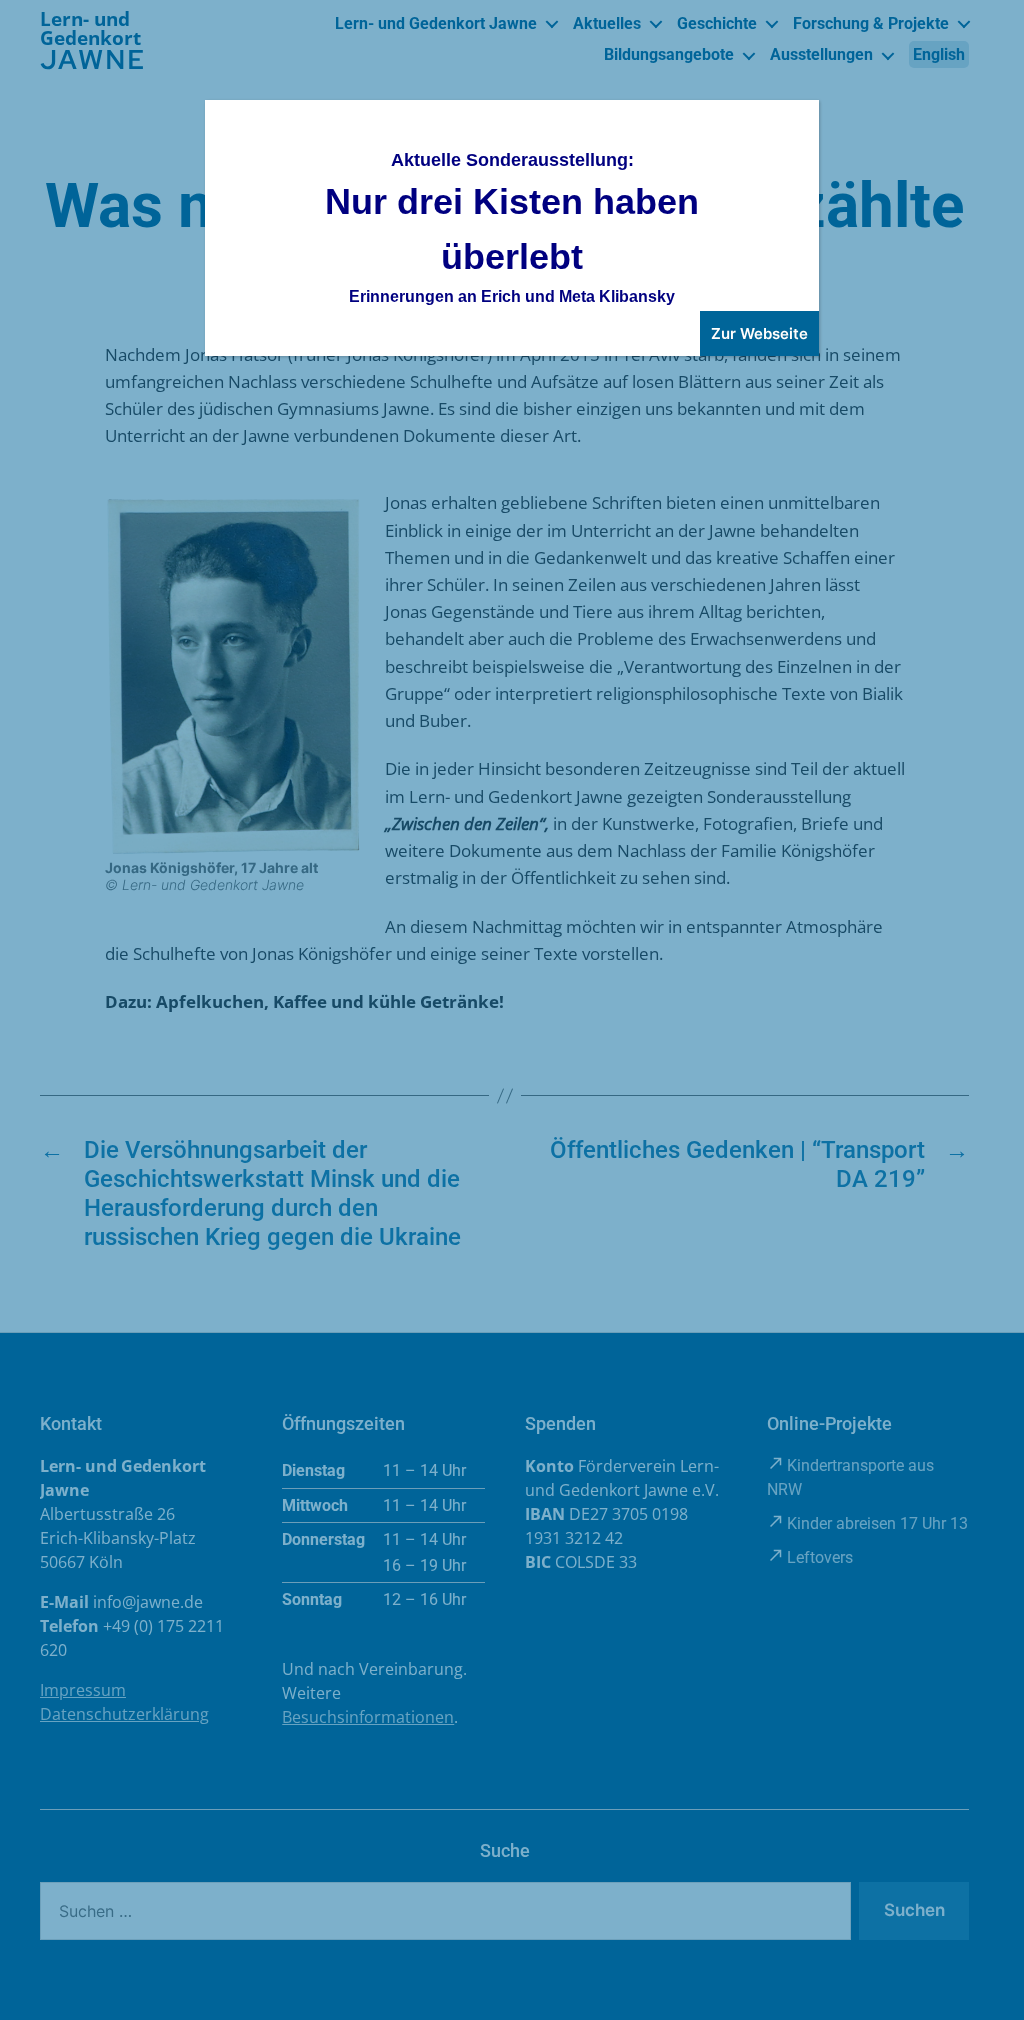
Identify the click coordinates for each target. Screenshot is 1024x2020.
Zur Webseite (759, 333)
